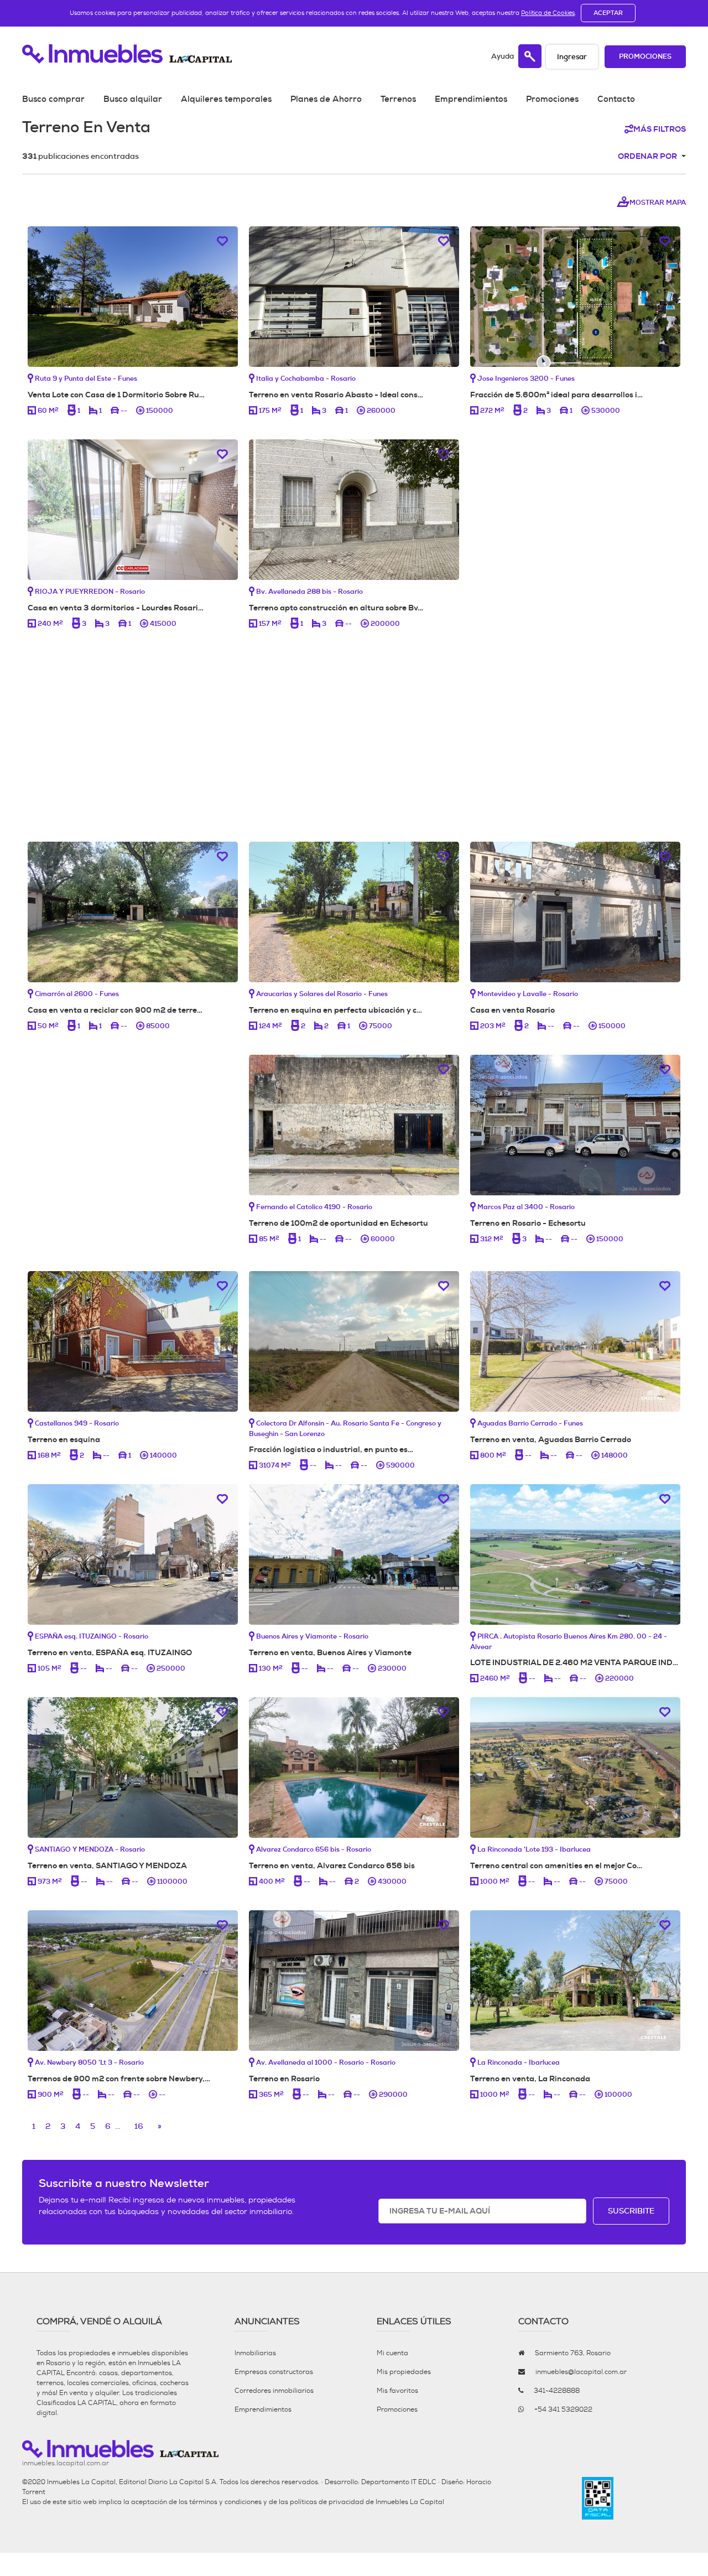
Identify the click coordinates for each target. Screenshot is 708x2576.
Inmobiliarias (255, 2353)
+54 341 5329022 (563, 2409)
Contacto (616, 99)
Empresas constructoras (274, 2372)
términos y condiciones (225, 2502)
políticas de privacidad (327, 2502)
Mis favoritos (397, 2391)
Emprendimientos (471, 99)
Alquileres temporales (226, 99)
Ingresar (572, 57)
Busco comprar (53, 99)
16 (139, 2126)
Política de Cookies (548, 13)
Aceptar (608, 13)
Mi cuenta (392, 2353)
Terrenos (398, 99)
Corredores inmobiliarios (274, 2391)
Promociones (645, 57)
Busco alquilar (133, 99)
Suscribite (631, 2211)
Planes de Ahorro (326, 99)
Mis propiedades (404, 2372)
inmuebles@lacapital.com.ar (581, 2372)
